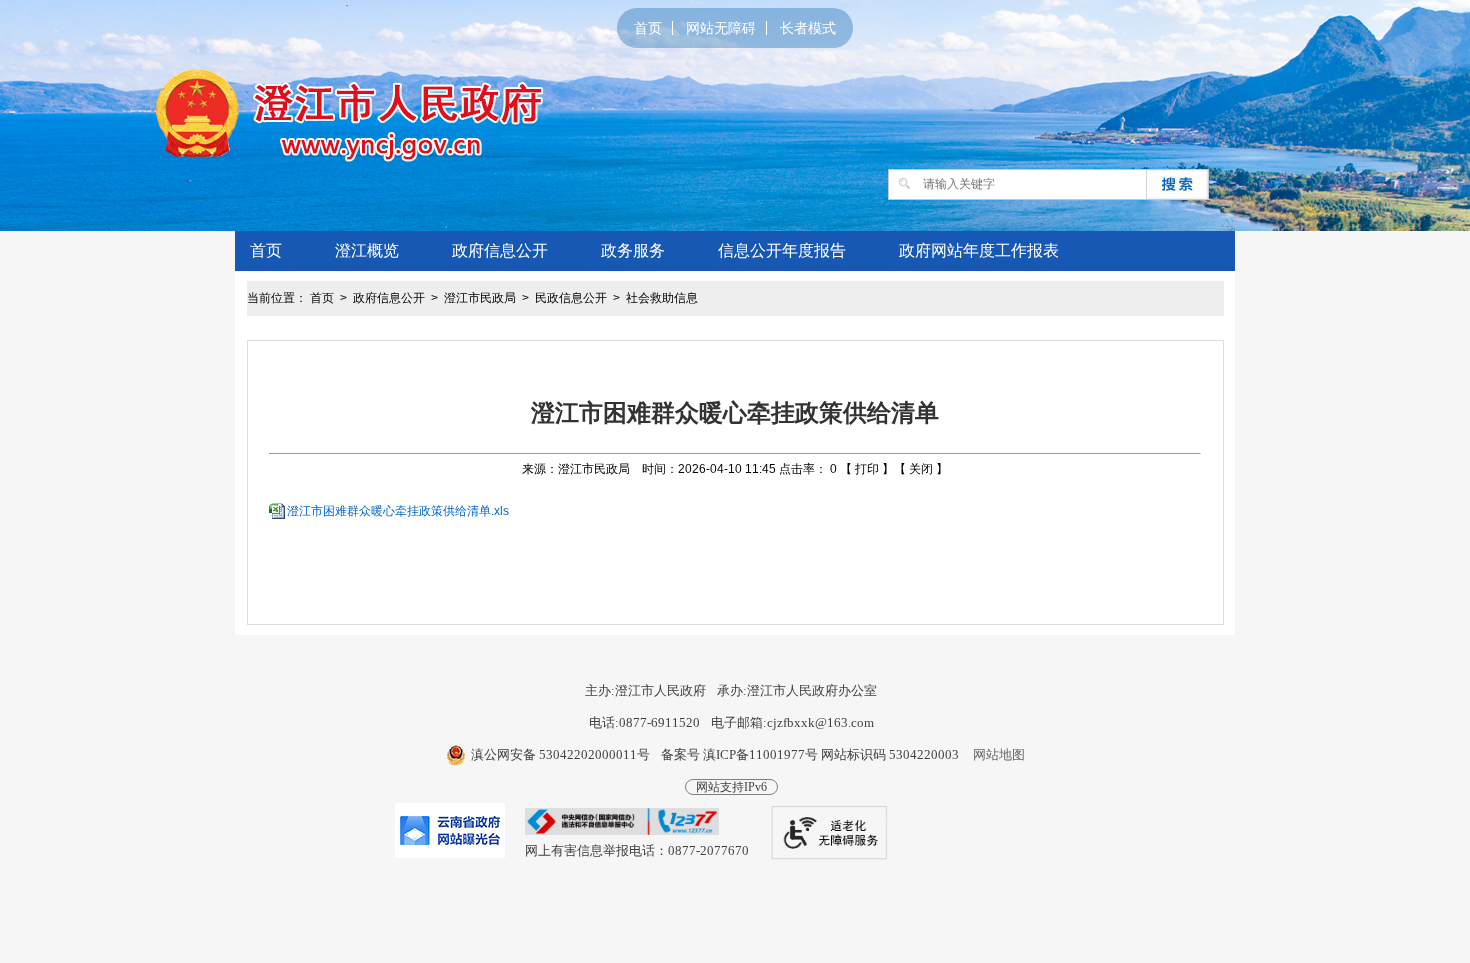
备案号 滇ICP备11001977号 (739, 754)
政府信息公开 (500, 250)
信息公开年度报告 (782, 250)
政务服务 (633, 250)
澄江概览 (367, 250)
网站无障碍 (721, 28)
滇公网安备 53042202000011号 (560, 754)
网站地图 (999, 754)
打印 (867, 469)
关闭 (921, 469)
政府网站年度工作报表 (979, 250)
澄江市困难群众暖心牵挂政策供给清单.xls (398, 511)
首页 (648, 28)
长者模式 (808, 28)
